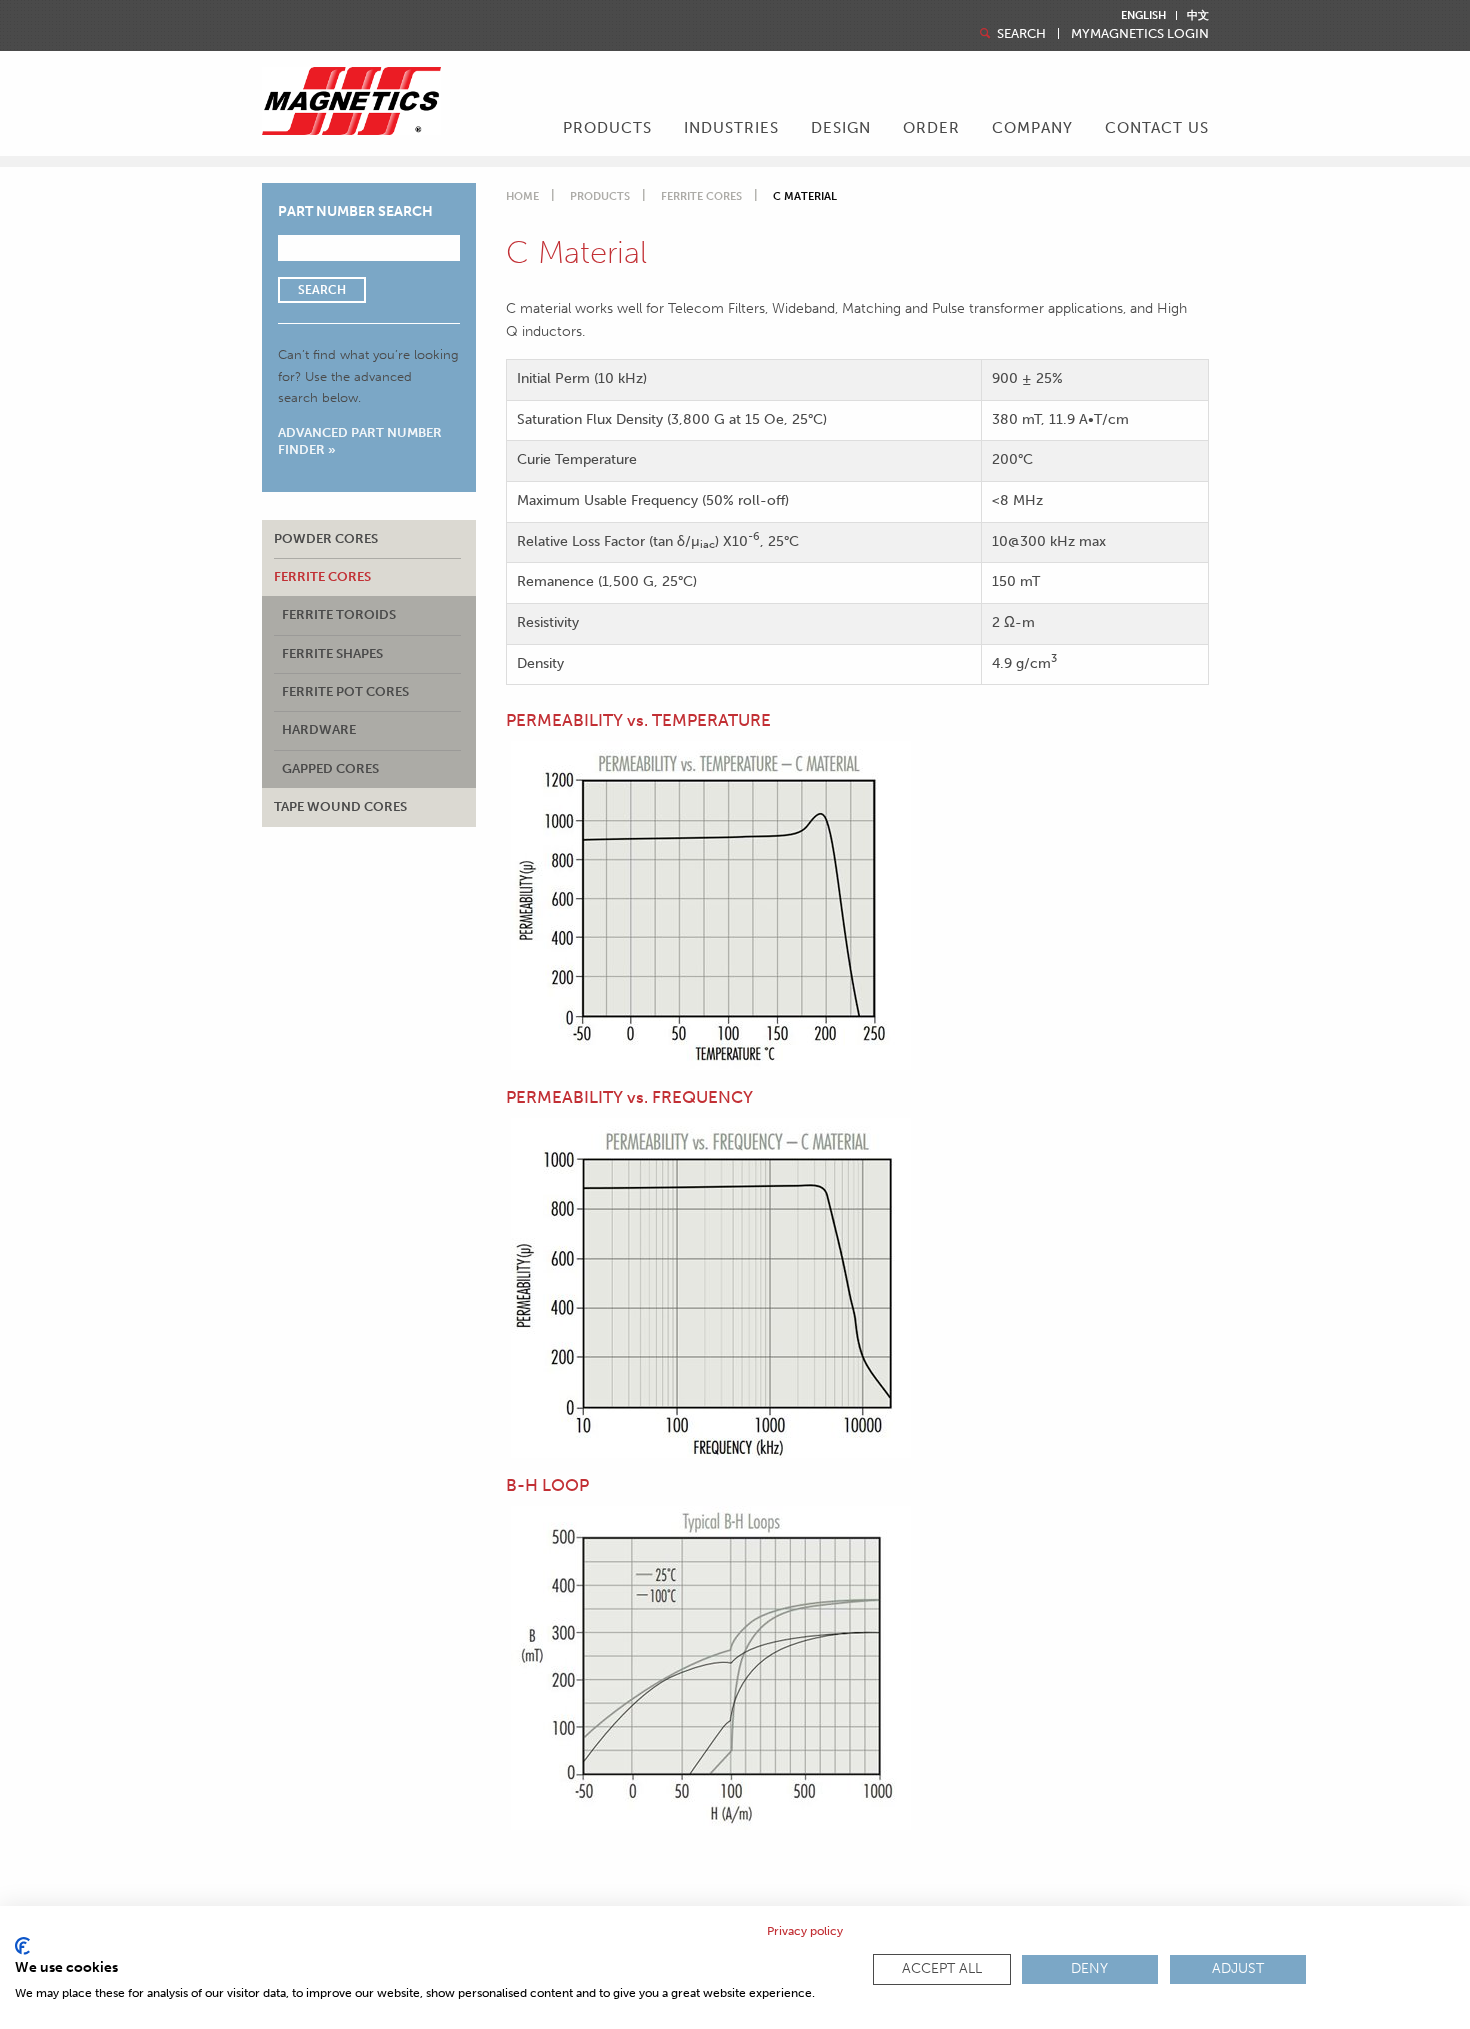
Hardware (319, 729)
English (1143, 15)
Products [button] (607, 128)
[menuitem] (607, 130)
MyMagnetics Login (1140, 33)
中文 (1198, 15)
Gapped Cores (330, 768)
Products (600, 196)
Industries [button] (731, 128)
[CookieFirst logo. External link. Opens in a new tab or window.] (22, 1946)
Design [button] (841, 128)
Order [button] (931, 128)
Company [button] (1032, 128)
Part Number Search (355, 211)
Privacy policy (805, 1931)
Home (522, 196)
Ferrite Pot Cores (345, 691)
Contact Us (1157, 128)
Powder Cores (326, 538)
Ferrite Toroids (339, 614)
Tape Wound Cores (340, 806)
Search (1020, 33)
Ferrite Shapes (332, 653)
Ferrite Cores (322, 576)
